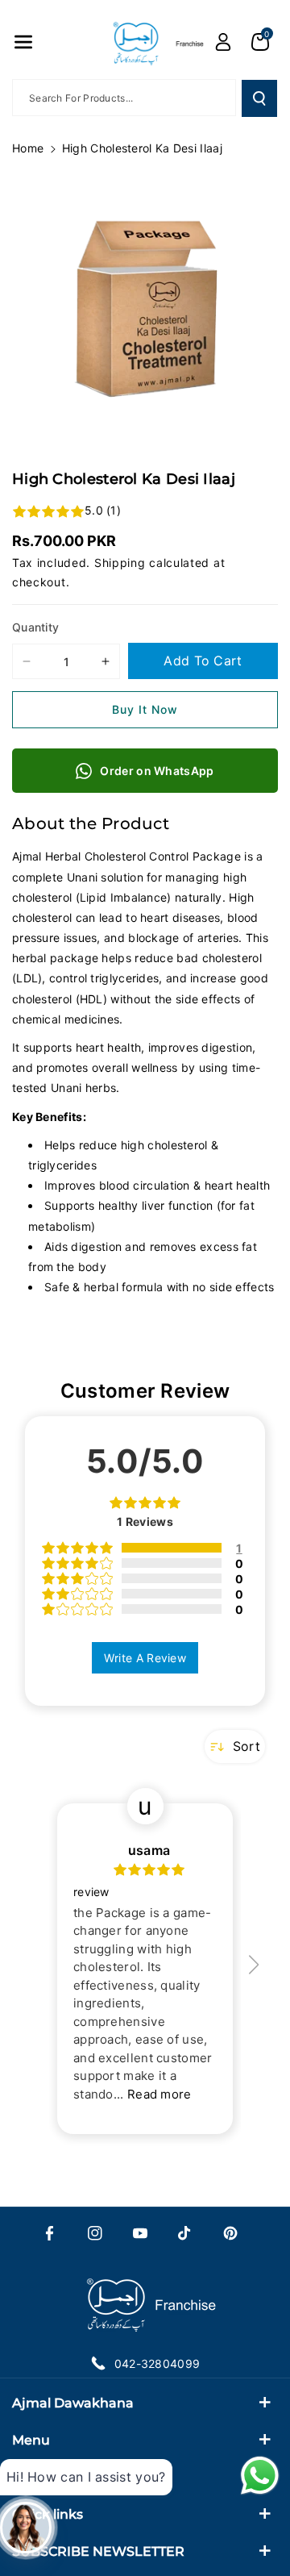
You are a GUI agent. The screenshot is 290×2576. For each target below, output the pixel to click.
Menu (31, 2440)
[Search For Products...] (259, 98)
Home (28, 148)
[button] (23, 42)
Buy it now (145, 709)
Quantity (35, 627)
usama (149, 1850)
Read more (159, 2094)
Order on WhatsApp (157, 771)
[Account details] (223, 42)
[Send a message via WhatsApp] (260, 2476)
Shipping (120, 563)
